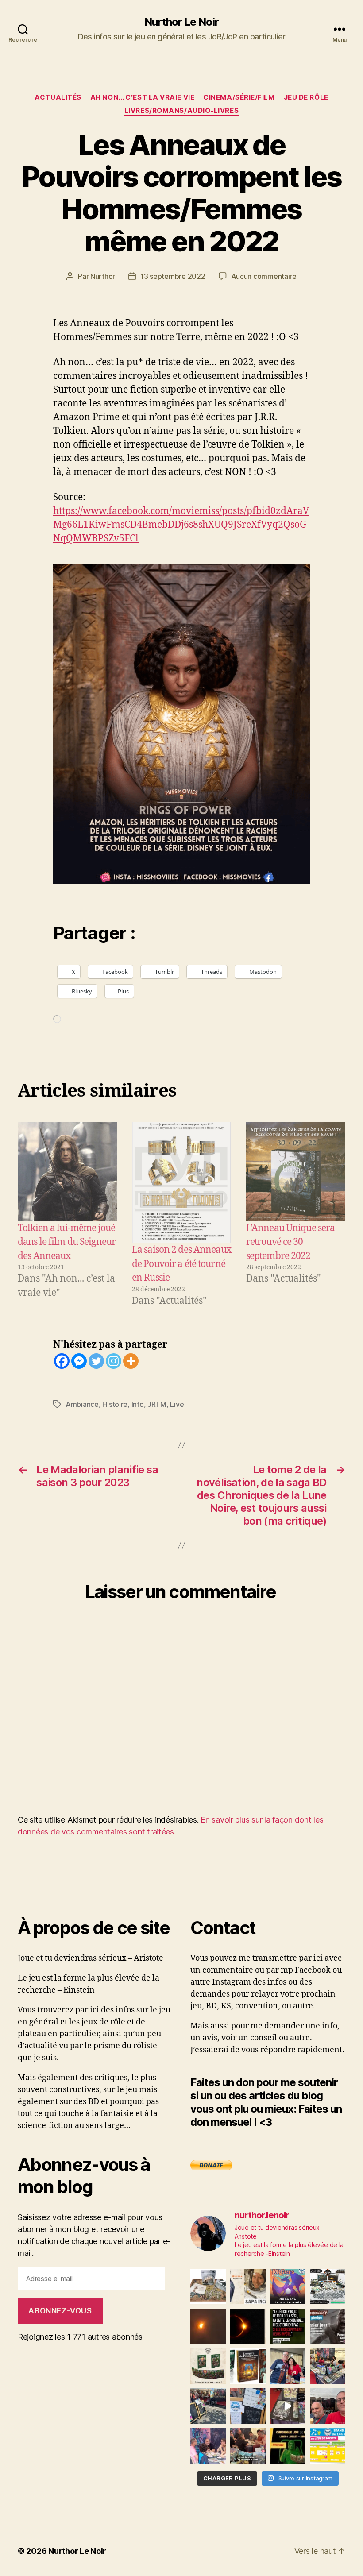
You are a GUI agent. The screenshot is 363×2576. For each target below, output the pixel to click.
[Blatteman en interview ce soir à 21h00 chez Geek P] (288, 2446)
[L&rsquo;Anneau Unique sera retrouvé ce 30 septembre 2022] (296, 1172)
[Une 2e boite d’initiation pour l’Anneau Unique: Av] (208, 2286)
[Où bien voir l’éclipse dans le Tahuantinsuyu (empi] (248, 2326)
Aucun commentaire (264, 276)
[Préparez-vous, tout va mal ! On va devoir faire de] (288, 2326)
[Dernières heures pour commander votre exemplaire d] (328, 2326)
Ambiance (82, 1404)
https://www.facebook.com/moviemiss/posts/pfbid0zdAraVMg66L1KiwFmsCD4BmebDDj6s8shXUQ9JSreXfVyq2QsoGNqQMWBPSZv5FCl (181, 525)
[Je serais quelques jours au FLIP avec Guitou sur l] (328, 2446)
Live (177, 1404)
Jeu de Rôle (306, 97)
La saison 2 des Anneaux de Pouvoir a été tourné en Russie (181, 1264)
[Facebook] (62, 1361)
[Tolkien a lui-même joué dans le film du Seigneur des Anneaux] (67, 1172)
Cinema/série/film (239, 97)
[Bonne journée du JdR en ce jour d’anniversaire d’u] (248, 2366)
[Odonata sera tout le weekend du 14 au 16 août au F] (288, 2286)
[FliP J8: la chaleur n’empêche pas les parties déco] (328, 2406)
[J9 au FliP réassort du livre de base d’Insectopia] (288, 2406)
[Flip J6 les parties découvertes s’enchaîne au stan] (208, 2446)
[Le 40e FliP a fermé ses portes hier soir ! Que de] (288, 2366)
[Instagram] (114, 1361)
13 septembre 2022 (173, 276)
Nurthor (103, 276)
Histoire (115, 1404)
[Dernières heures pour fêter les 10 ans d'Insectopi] (208, 2366)
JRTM (157, 1404)
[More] (131, 1361)
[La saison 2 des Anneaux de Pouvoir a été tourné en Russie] (181, 1183)
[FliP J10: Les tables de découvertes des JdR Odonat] (248, 2406)
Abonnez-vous (60, 2311)
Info (138, 1404)
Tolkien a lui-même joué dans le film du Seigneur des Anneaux (67, 1242)
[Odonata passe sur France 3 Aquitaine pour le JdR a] (248, 2446)
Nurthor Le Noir (181, 22)
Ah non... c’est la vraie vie (142, 97)
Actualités (58, 97)
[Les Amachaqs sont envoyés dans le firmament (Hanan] (248, 2286)
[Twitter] (96, 1361)
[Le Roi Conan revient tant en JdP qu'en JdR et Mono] (328, 2286)
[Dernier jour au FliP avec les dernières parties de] (328, 2366)
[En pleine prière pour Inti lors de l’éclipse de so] (208, 2326)
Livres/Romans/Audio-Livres (181, 111)
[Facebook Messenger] (79, 1361)
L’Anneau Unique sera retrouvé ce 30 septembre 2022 (291, 1242)
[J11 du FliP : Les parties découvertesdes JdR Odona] (208, 2406)
